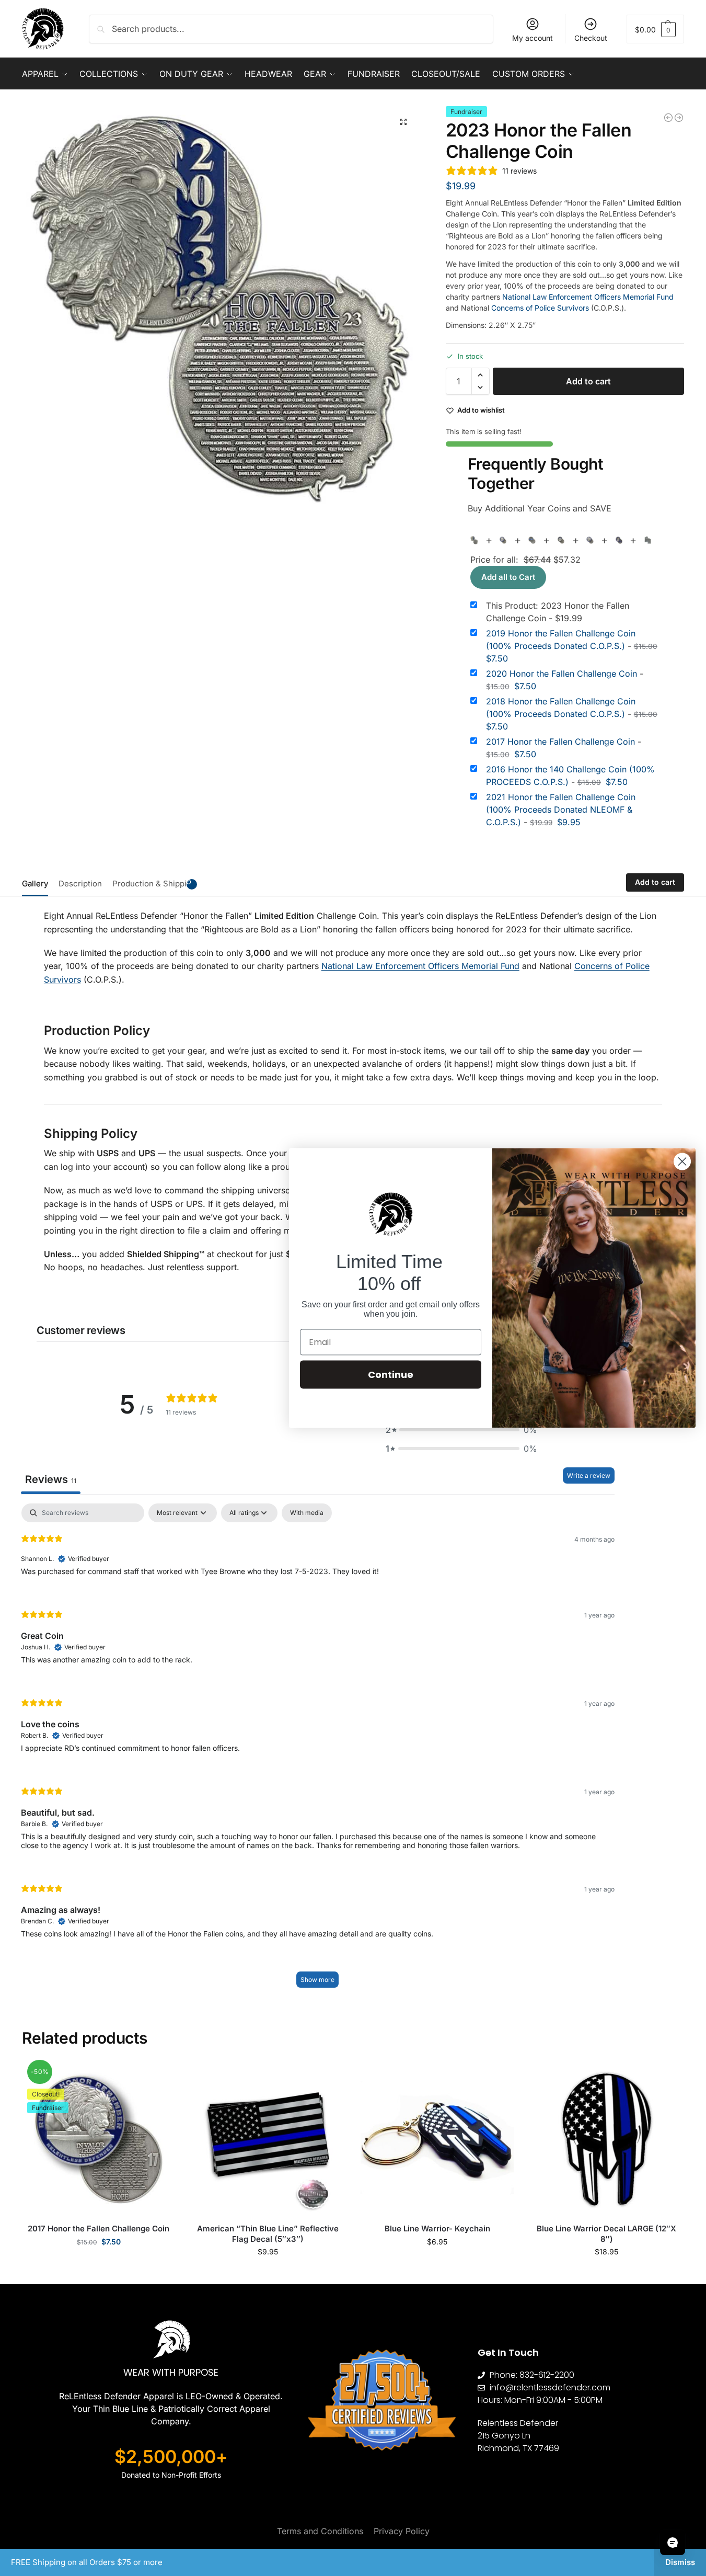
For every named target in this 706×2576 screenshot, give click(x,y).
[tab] (38, 883)
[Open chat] (673, 2543)
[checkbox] (307, 1513)
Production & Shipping (154, 884)
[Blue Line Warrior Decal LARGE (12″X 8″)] (607, 2139)
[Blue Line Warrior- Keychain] (437, 2139)
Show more (317, 1980)
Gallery (35, 884)
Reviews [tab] (51, 1479)
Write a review (589, 1475)
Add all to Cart (508, 577)
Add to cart (588, 381)
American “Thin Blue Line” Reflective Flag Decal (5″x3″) (268, 2234)
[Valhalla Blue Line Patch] (679, 118)
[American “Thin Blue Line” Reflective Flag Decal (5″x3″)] (268, 2139)
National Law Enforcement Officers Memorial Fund (588, 297)
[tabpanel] (318, 1751)
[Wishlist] (160, 2078)
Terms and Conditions (320, 2531)
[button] (655, 29)
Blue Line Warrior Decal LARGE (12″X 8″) (606, 2234)
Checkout (591, 38)
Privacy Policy (402, 2531)
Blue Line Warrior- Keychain (437, 2229)
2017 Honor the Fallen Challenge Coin (99, 2229)
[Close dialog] (682, 1162)
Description (80, 884)
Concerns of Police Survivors (540, 308)
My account (533, 38)
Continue (391, 1374)
